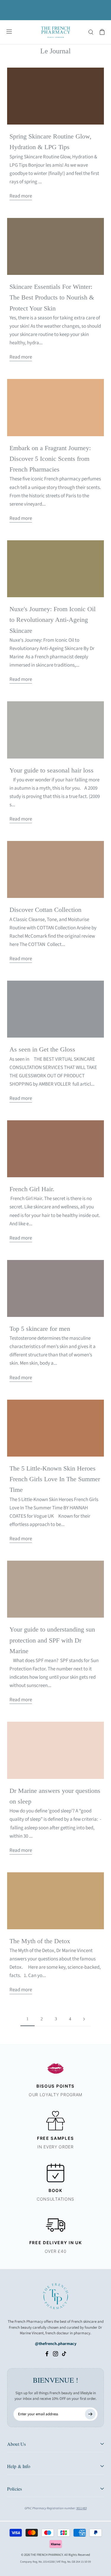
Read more (21, 196)
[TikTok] (64, 2354)
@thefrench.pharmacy (56, 2344)
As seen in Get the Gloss (42, 1049)
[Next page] (84, 2019)
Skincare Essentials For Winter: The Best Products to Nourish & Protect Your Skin (52, 297)
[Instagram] (55, 2354)
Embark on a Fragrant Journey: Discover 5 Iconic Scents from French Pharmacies (50, 459)
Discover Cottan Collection (45, 910)
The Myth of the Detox (40, 1941)
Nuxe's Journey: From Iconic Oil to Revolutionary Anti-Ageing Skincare (53, 620)
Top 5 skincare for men (40, 1329)
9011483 (82, 2508)
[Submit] (90, 2414)
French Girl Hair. (32, 1189)
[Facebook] (47, 2354)
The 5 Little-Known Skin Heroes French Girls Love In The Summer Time (55, 1479)
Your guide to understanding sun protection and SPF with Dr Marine (52, 1640)
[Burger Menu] (9, 32)
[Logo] (56, 32)
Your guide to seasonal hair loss (52, 770)
